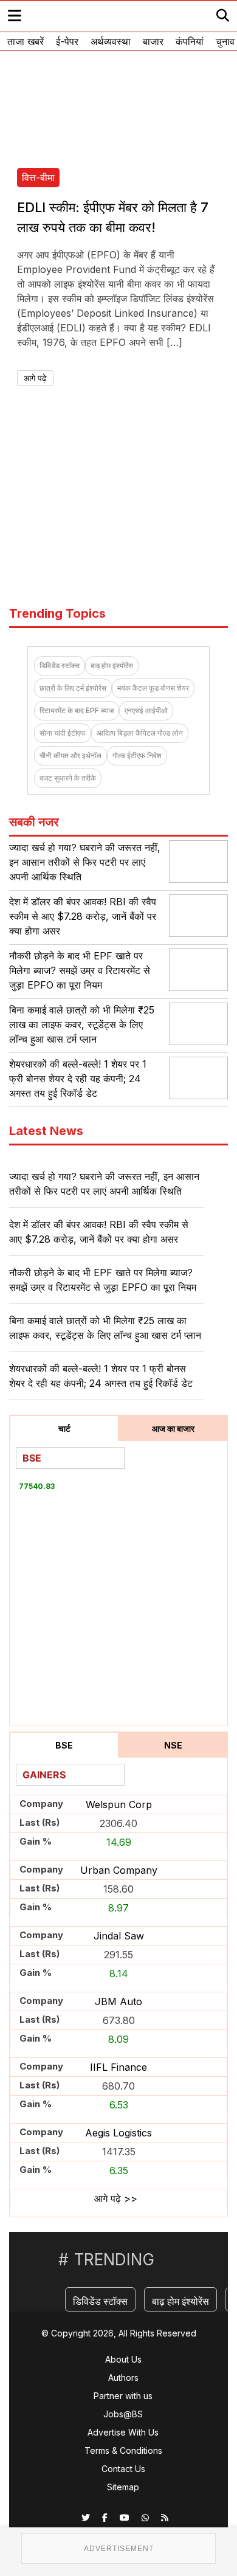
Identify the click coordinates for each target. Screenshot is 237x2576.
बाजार (153, 41)
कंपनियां (190, 41)
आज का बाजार (173, 1428)
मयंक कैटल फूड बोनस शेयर (153, 688)
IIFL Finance (118, 2067)
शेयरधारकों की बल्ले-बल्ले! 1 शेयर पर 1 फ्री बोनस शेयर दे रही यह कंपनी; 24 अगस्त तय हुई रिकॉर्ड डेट (78, 1079)
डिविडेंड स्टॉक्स (60, 665)
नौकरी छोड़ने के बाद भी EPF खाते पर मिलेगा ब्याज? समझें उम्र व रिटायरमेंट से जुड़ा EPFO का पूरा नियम (80, 970)
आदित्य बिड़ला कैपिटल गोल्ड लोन (140, 733)
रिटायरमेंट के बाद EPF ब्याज (77, 710)
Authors (123, 2377)
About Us (123, 2359)
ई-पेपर (67, 41)
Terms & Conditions (123, 2450)
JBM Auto (118, 2001)
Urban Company (119, 1870)
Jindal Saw (119, 1936)
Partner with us (123, 2396)
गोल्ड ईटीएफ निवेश (137, 755)
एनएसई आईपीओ (146, 710)
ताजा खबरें (26, 41)
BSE (64, 1745)
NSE (173, 1745)
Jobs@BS (123, 2414)
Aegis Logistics (118, 2133)
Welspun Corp (119, 1804)
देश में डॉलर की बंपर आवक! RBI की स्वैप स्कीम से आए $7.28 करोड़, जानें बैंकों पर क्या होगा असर (83, 916)
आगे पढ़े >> (116, 2198)
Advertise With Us (123, 2432)
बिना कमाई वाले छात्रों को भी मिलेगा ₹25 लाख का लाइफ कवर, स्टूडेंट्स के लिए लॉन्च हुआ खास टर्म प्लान (82, 1024)
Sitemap (123, 2487)
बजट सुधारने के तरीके (68, 778)
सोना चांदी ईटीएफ (63, 733)
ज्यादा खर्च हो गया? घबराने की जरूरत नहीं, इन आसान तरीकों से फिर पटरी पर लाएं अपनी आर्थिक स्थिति (85, 862)
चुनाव (225, 41)
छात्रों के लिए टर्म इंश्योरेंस (73, 688)
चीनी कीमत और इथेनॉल (70, 755)
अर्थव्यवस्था (111, 41)
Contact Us (123, 2469)
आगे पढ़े (35, 378)
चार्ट (64, 1428)
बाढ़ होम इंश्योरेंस (112, 665)
